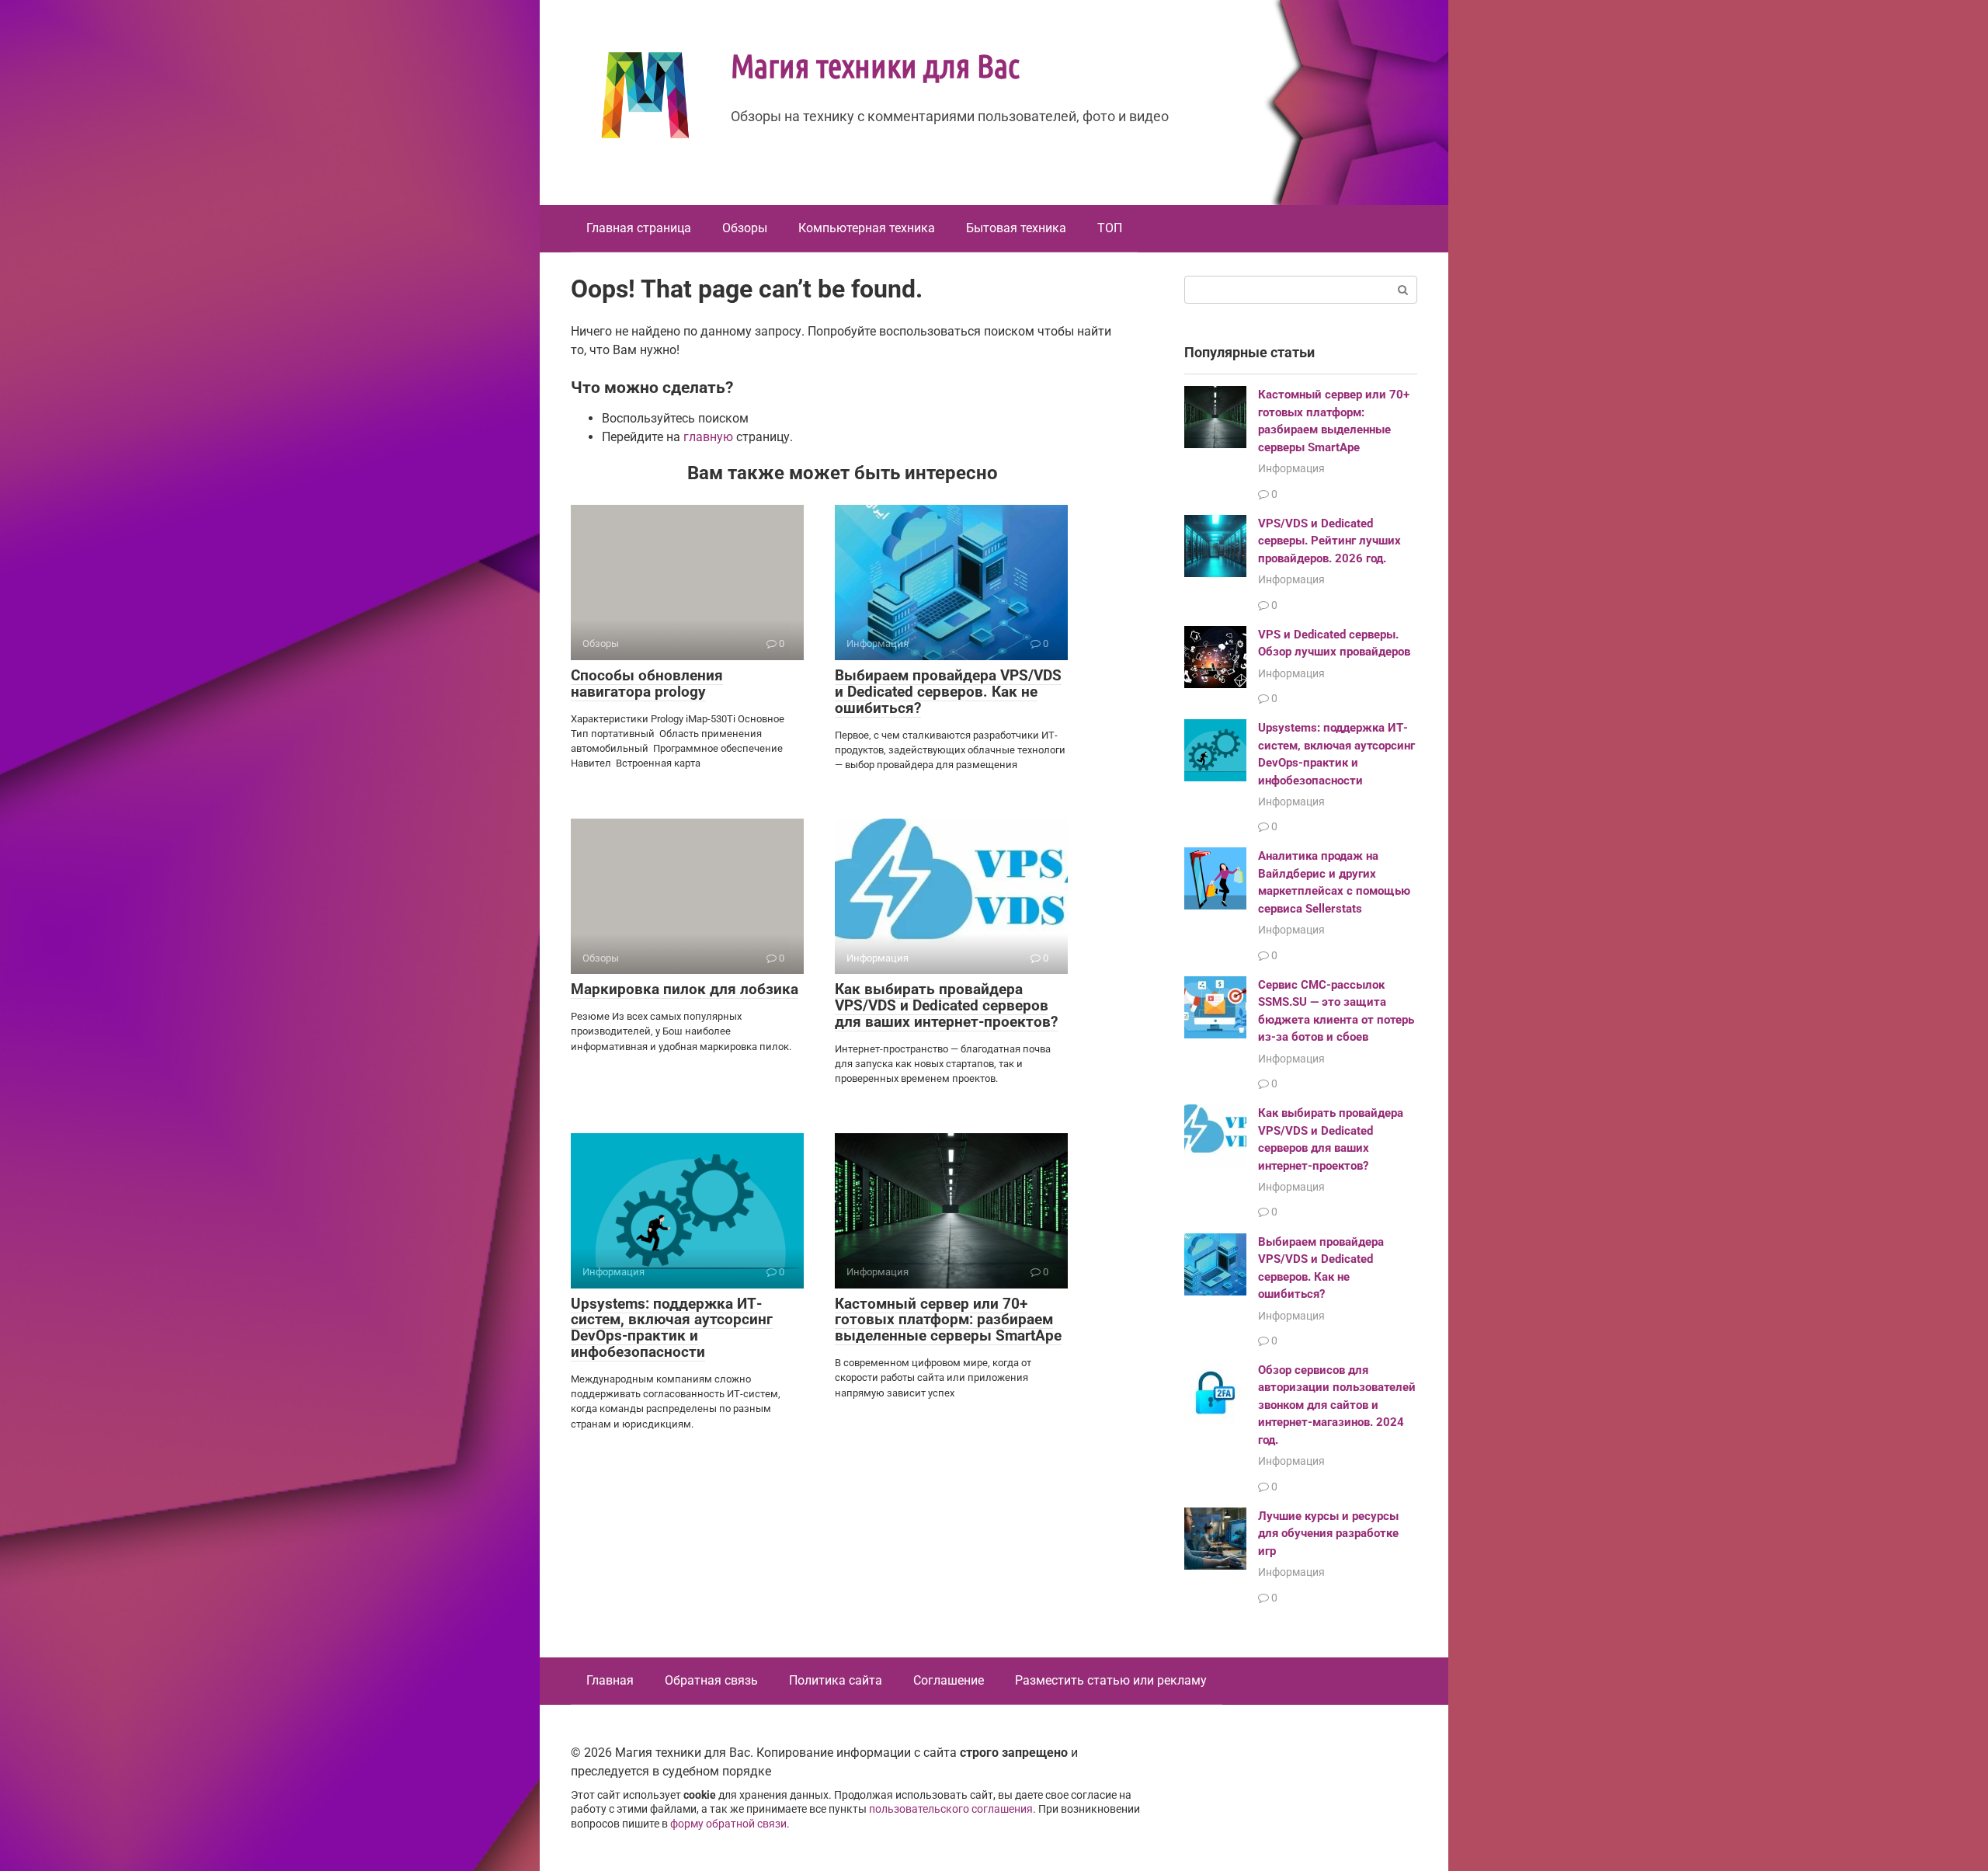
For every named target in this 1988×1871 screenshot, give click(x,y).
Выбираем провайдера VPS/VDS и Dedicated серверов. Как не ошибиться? (948, 692)
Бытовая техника (1016, 228)
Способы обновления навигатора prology (647, 683)
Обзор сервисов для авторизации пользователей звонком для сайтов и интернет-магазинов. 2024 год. (1337, 1405)
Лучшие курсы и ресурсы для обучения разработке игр (1328, 1534)
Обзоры (745, 228)
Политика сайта (836, 1680)
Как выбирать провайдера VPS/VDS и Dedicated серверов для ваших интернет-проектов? (946, 1005)
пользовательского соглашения (951, 1809)
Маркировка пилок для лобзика (685, 989)
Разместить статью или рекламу (1111, 1680)
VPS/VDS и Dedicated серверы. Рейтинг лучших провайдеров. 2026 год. (1329, 541)
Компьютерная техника (867, 228)
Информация (1291, 468)
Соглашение (949, 1680)
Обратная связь (711, 1680)
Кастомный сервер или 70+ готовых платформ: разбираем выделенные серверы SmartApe (948, 1320)
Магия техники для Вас (875, 64)
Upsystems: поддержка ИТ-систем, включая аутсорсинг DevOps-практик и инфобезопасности (672, 1328)
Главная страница (639, 228)
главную (708, 437)
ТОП (1110, 228)
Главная (610, 1680)
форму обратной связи (728, 1824)
